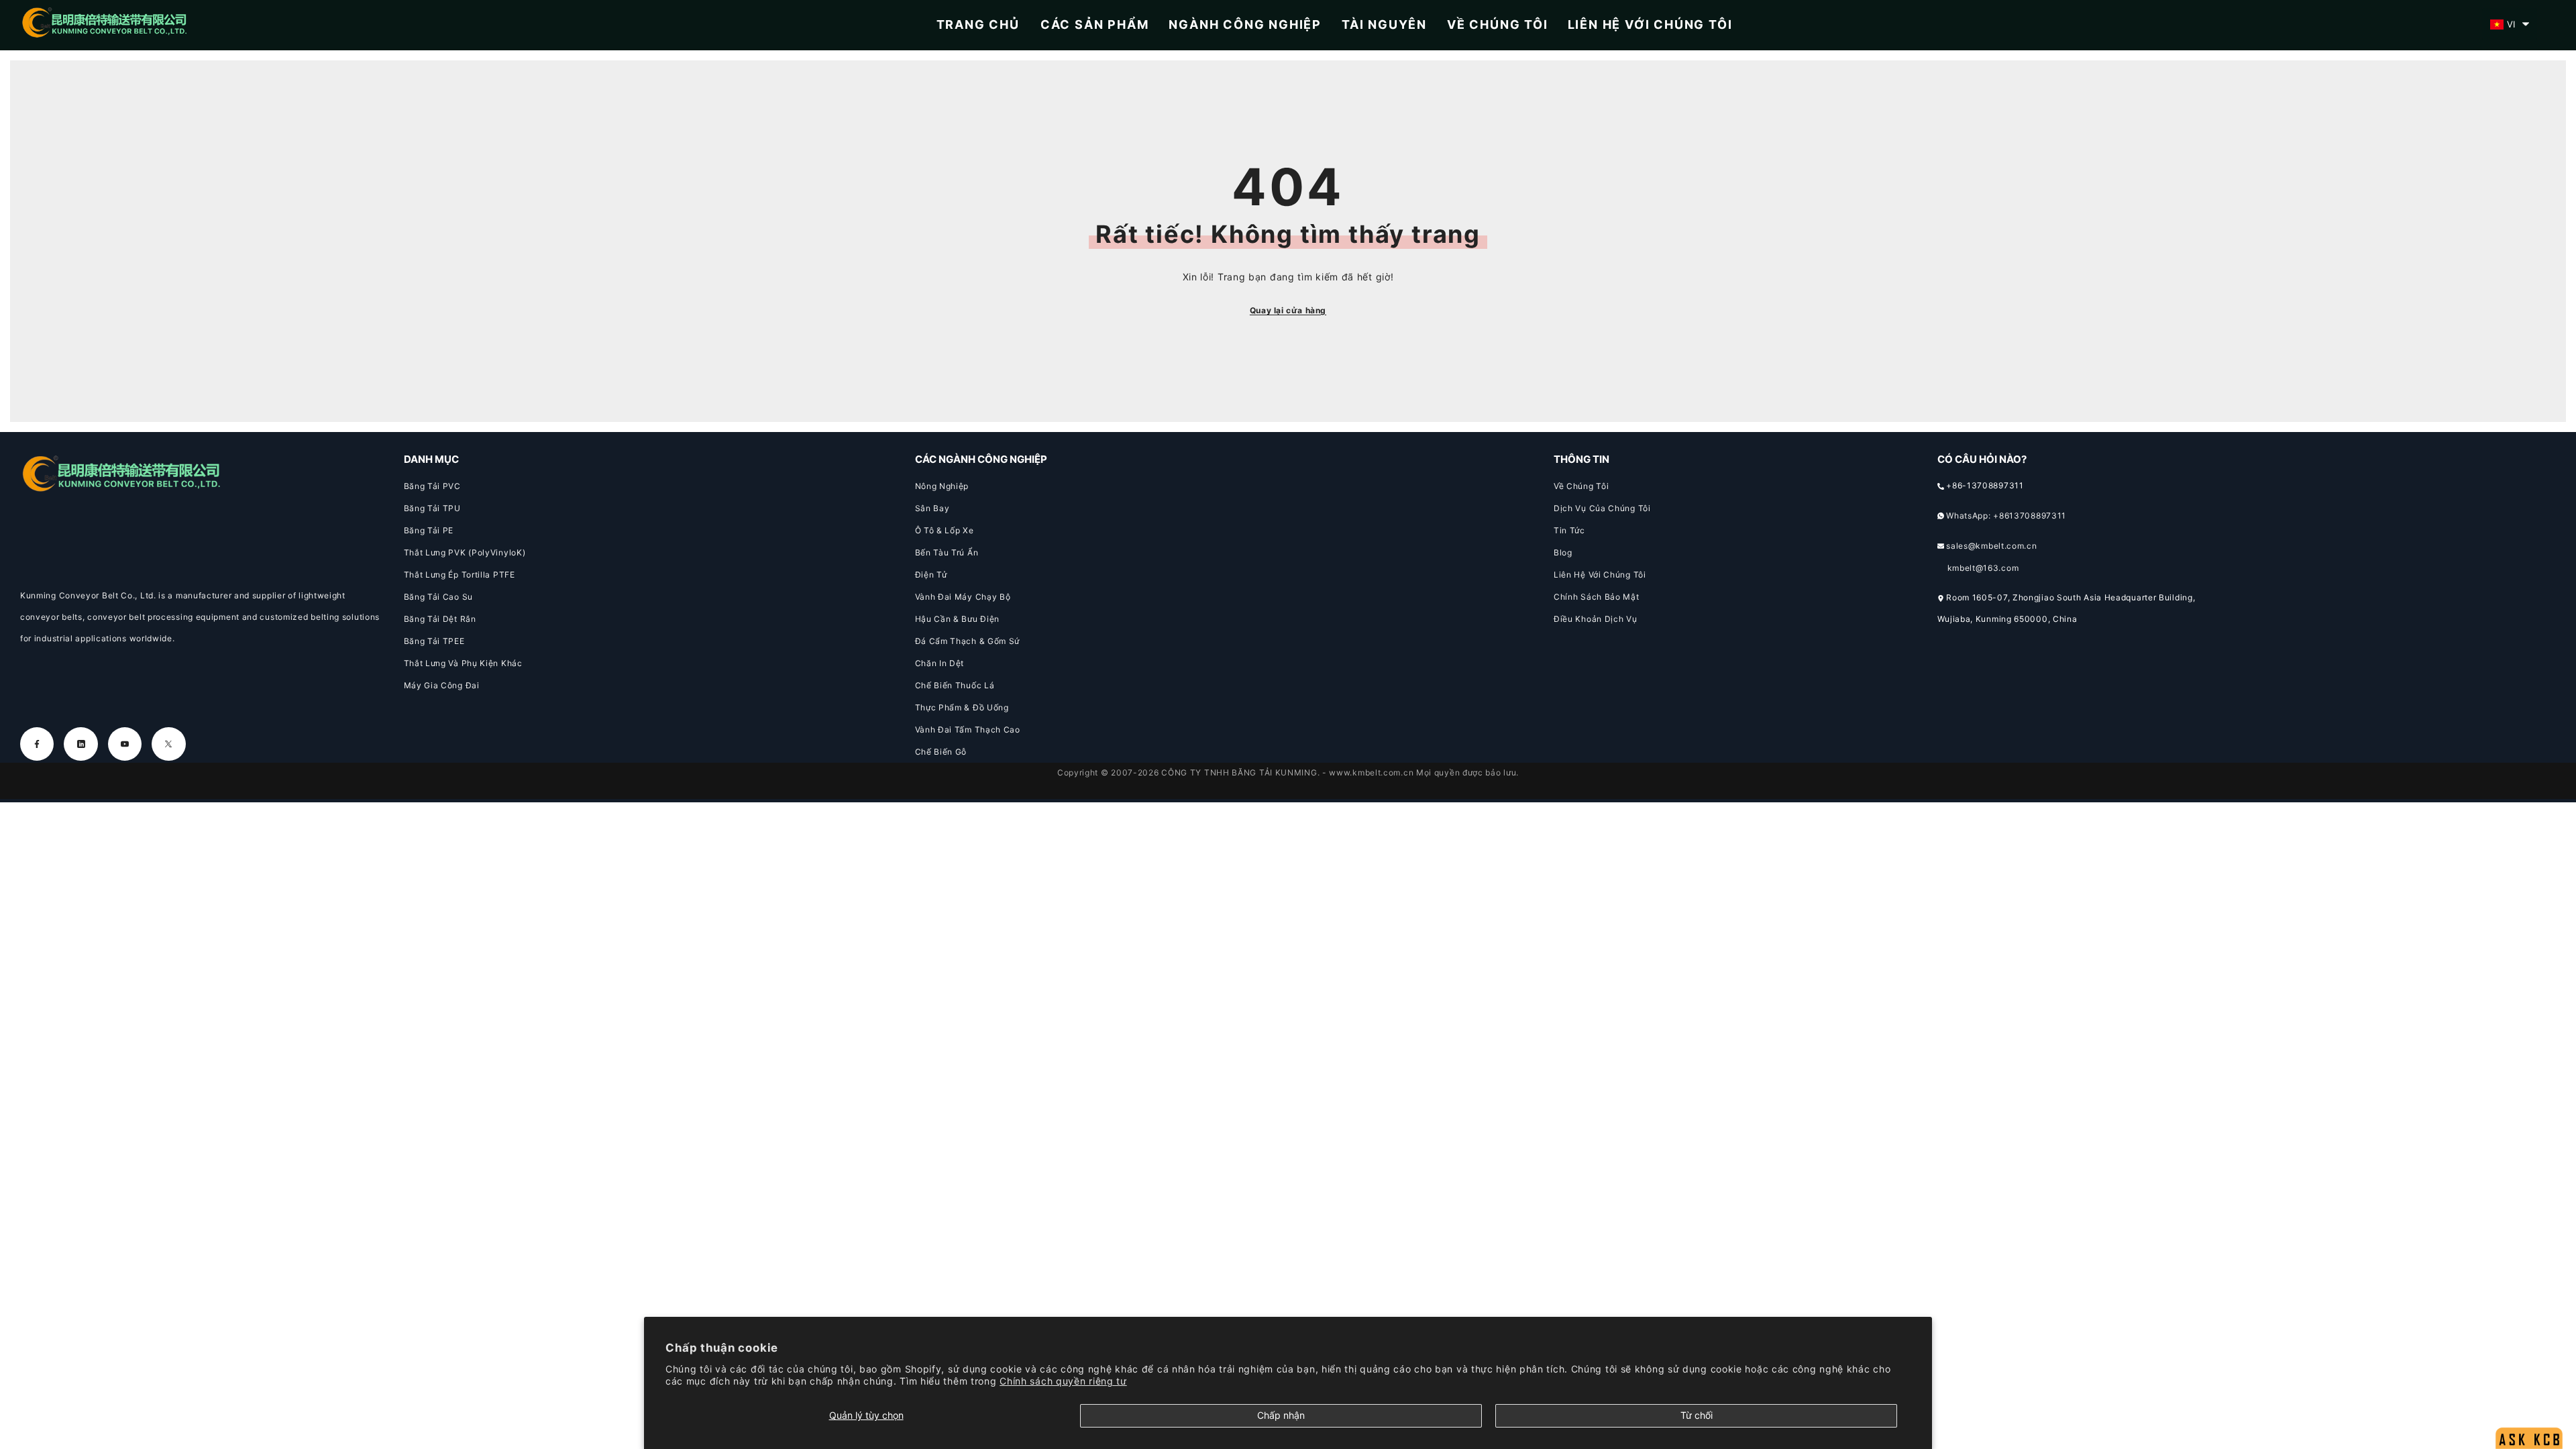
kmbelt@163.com (1983, 568)
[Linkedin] (80, 744)
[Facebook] (37, 744)
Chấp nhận (1281, 1415)
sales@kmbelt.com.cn (1991, 546)
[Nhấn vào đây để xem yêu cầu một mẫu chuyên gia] (2529, 1406)
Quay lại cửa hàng (1288, 310)
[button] (2510, 24)
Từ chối (1697, 1415)
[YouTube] (125, 744)
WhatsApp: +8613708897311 (2006, 516)
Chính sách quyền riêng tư (1063, 1381)
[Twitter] (168, 744)
